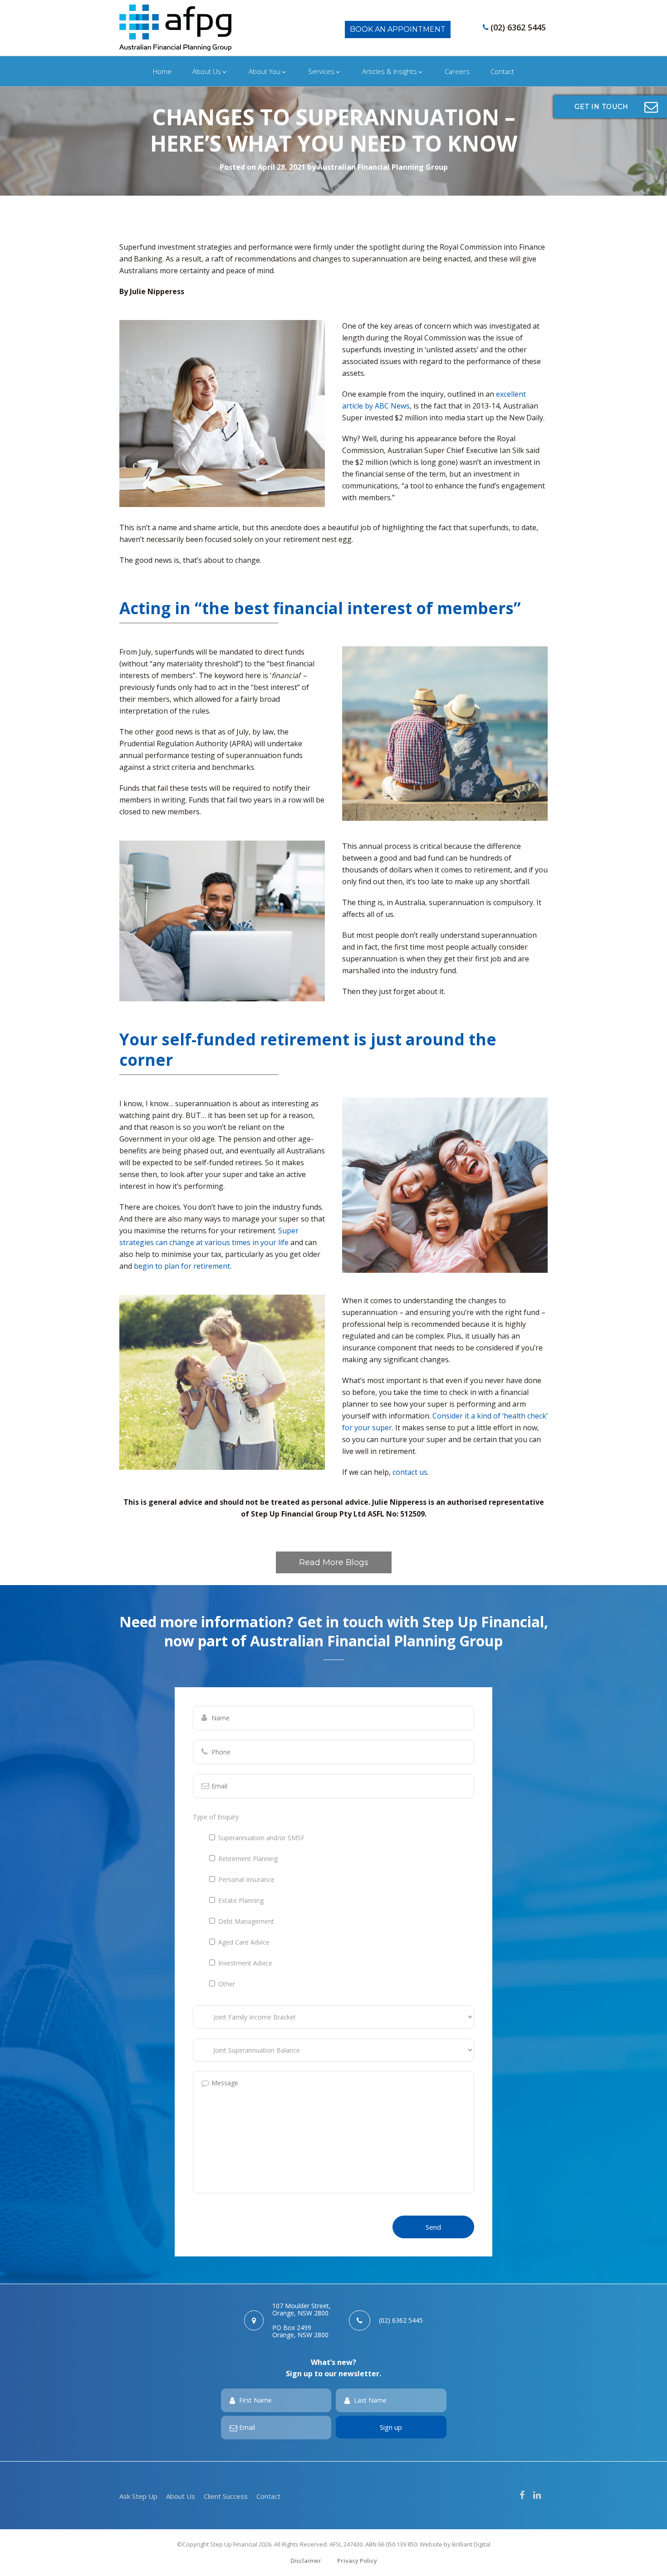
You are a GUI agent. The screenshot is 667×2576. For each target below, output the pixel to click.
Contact (502, 71)
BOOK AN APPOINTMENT (398, 29)
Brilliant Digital (471, 2544)
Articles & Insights (390, 71)
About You (265, 71)
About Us (207, 71)
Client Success (226, 2496)
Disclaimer (306, 2561)
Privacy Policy (357, 2561)
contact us (410, 1472)
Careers (457, 71)
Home (162, 71)
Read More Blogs (334, 1562)
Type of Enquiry (216, 1817)
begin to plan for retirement (182, 1266)
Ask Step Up (138, 2496)
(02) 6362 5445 (518, 27)
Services (321, 71)
